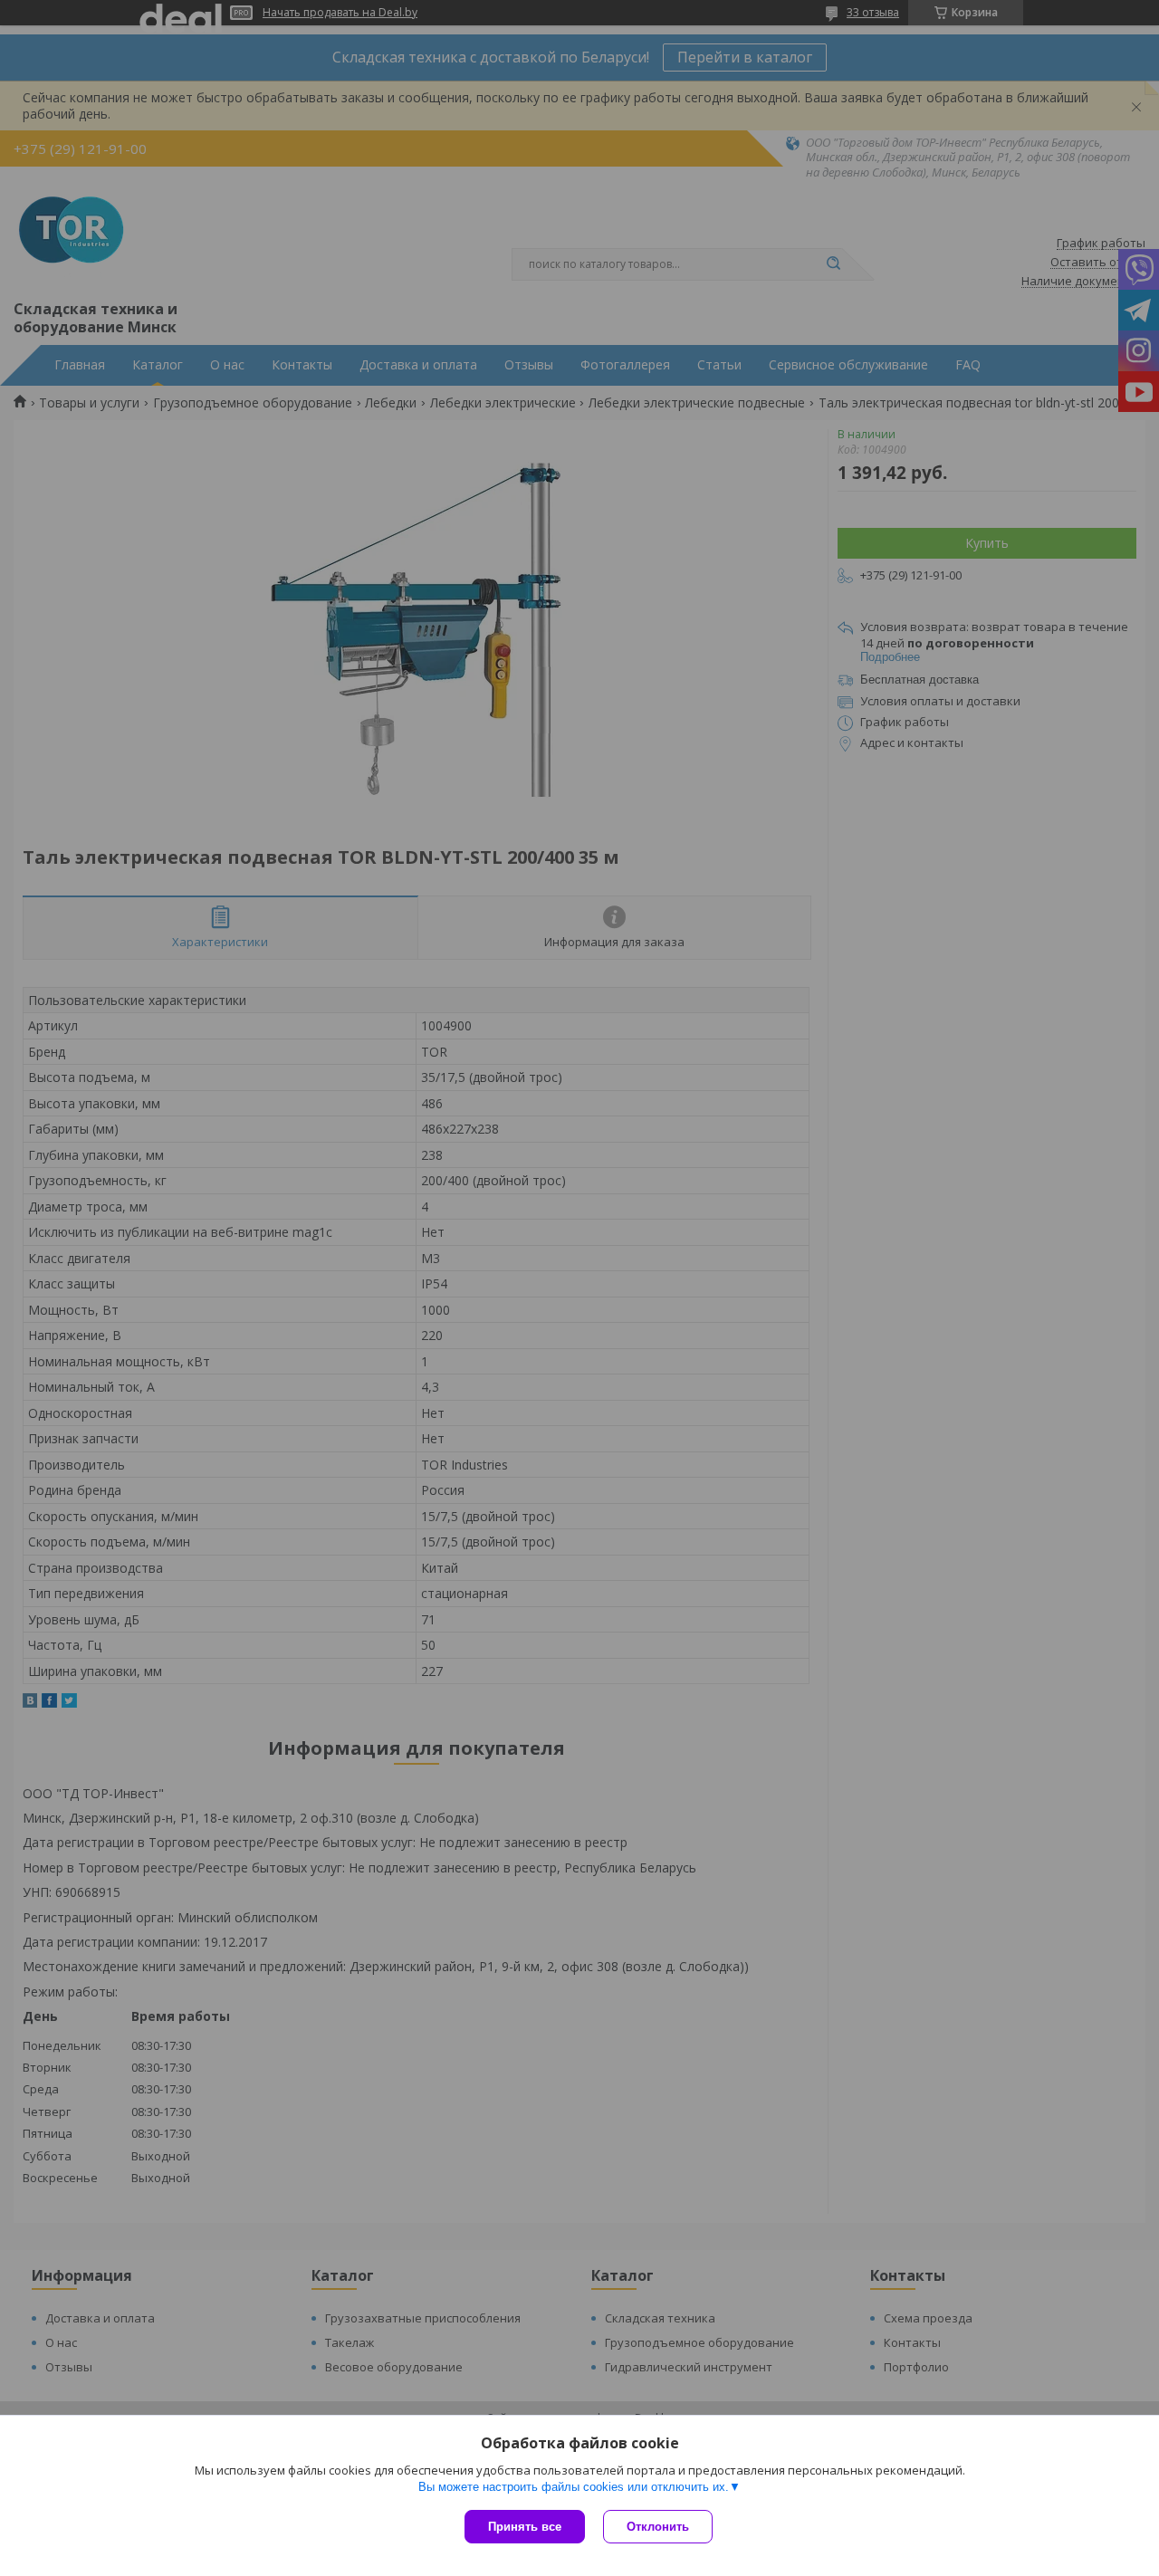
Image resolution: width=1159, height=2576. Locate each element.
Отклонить (658, 2527)
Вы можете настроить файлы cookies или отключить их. (574, 2487)
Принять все (525, 2527)
